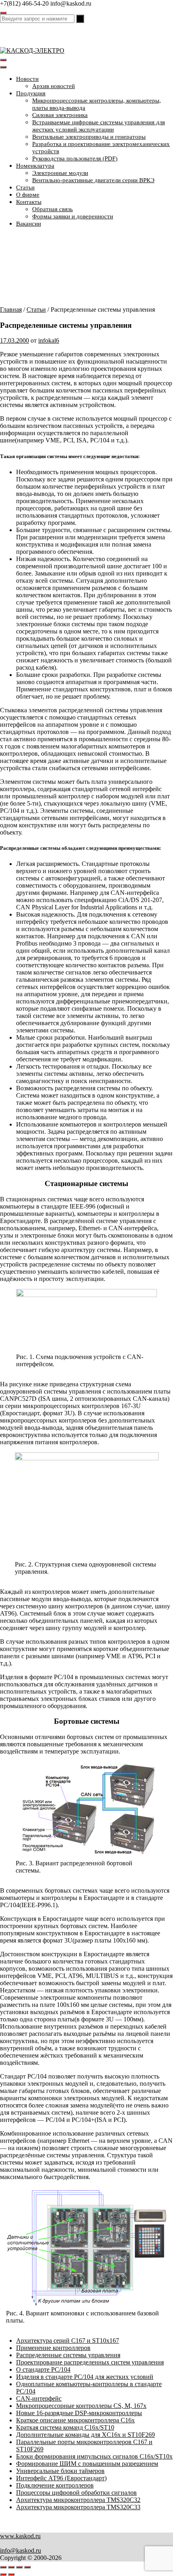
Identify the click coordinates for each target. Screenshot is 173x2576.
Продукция (31, 93)
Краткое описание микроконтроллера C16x (75, 2420)
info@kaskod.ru (21, 2550)
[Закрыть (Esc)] (27, 2567)
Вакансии (29, 224)
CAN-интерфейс (39, 2398)
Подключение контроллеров (55, 2485)
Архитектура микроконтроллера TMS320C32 (78, 2500)
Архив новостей (54, 86)
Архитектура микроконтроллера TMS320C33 (78, 2507)
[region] (86, 270)
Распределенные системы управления (68, 2355)
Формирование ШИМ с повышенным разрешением (87, 2464)
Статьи (25, 187)
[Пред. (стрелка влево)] (3, 2574)
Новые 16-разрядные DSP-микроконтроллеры (79, 2413)
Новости (27, 79)
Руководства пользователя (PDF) (75, 158)
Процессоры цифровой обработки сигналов (76, 2493)
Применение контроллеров (53, 2348)
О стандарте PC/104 (43, 2369)
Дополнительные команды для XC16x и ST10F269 (85, 2435)
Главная (11, 309)
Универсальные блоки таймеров (60, 2471)
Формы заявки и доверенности (73, 216)
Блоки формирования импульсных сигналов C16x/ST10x (94, 2456)
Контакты (29, 202)
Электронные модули (60, 173)
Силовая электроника (60, 115)
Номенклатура (35, 166)
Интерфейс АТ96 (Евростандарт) (61, 2478)
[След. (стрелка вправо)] (11, 2574)
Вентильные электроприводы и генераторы (89, 137)
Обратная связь (53, 209)
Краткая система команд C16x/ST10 (65, 2427)
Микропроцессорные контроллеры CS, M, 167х (81, 2406)
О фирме (28, 195)
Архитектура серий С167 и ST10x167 (68, 2341)
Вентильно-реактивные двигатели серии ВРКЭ (93, 180)
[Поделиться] (19, 2567)
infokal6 (49, 340)
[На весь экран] (11, 2567)
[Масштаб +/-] (3, 2567)
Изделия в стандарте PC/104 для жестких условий (85, 2377)
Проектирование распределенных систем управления (90, 2362)
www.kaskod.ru (20, 2536)
